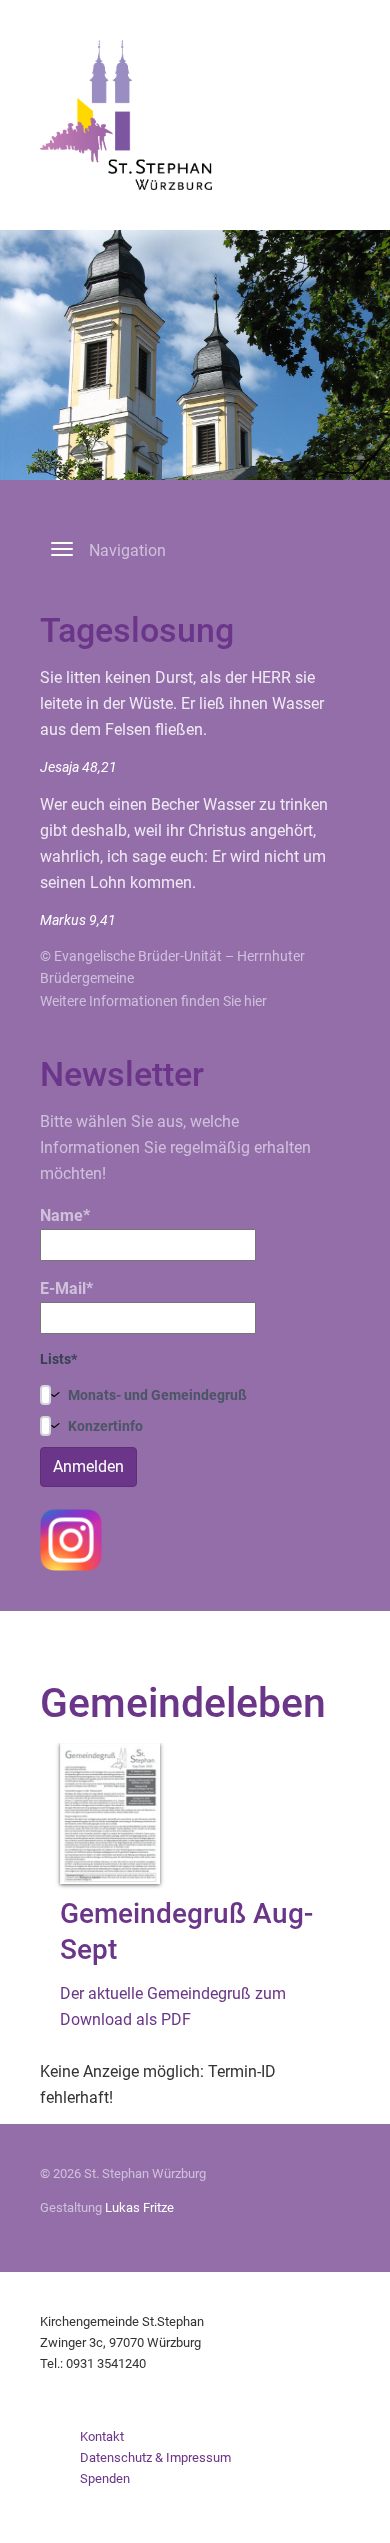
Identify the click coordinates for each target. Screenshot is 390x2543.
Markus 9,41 (78, 920)
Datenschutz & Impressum (155, 2457)
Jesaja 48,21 (78, 767)
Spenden (105, 2478)
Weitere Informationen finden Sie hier (153, 1001)
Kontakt (102, 2436)
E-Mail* (66, 1288)
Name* (65, 1215)
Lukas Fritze (139, 2207)
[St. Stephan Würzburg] (126, 113)
